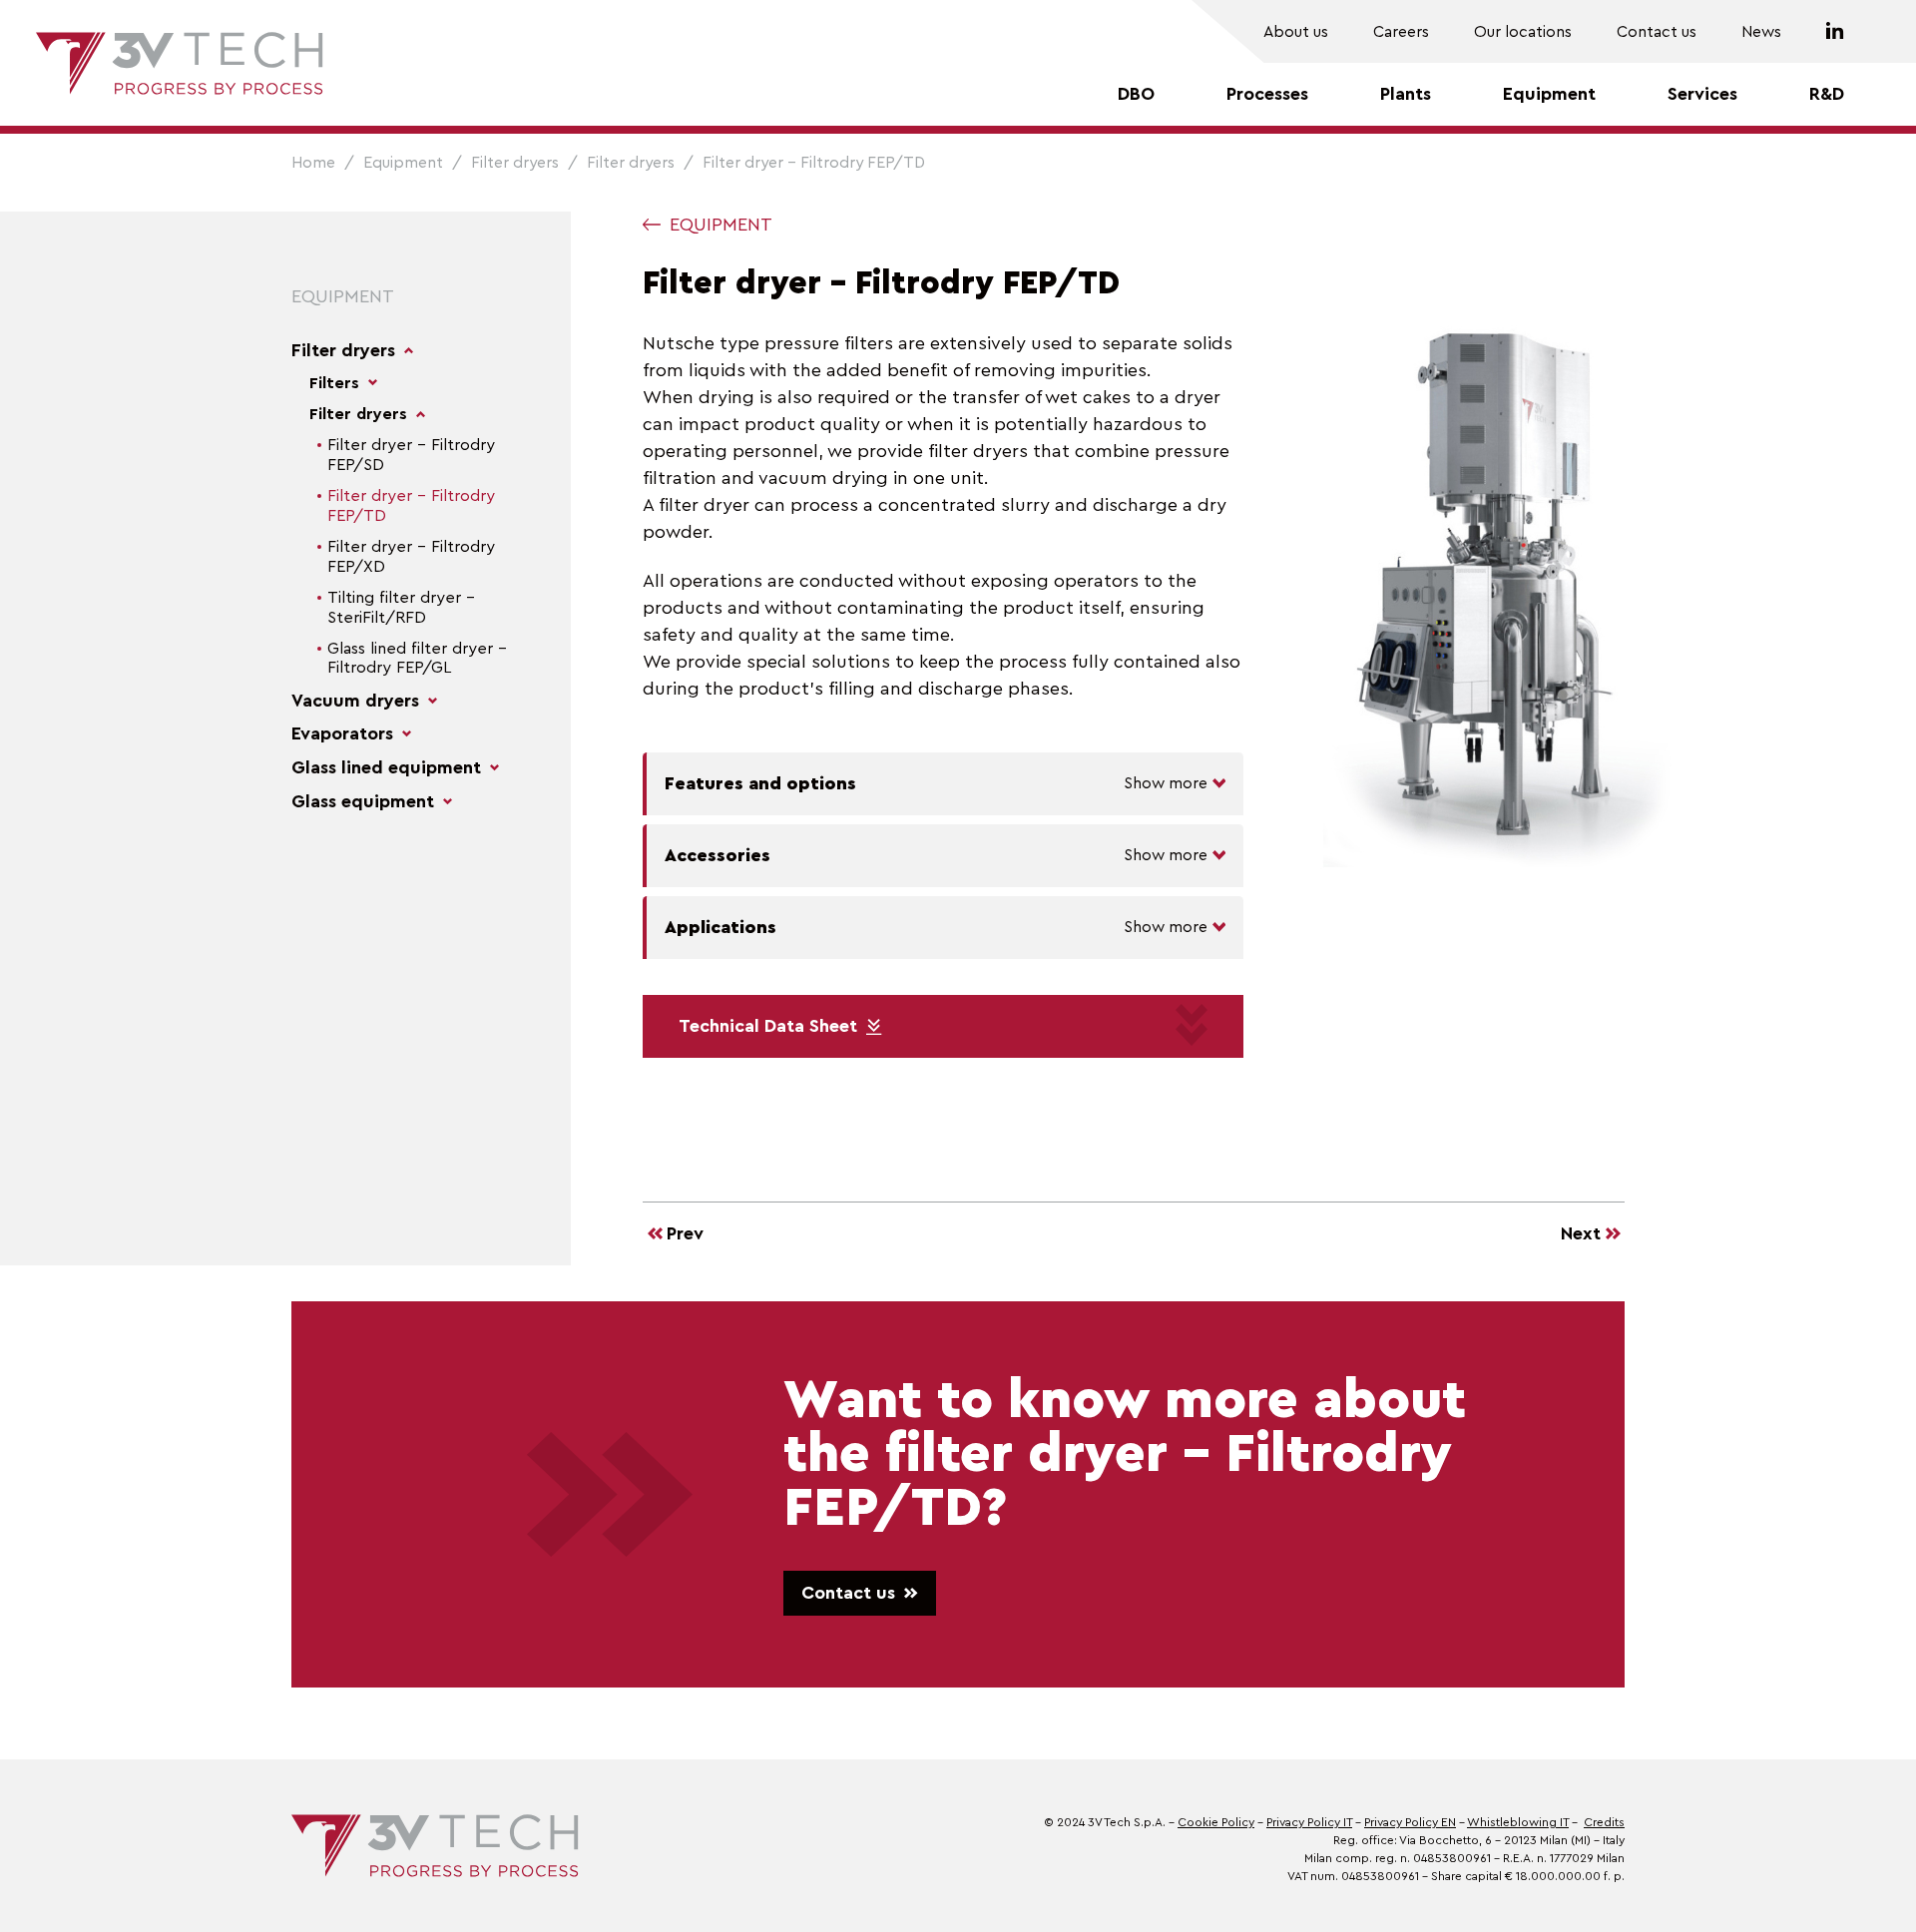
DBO (1136, 94)
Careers (1401, 32)
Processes (1267, 94)
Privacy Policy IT (1309, 1822)
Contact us (1657, 32)
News (1761, 32)
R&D (1827, 94)
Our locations (1523, 32)
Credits (1604, 1822)
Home (313, 163)
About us (1296, 32)
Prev (685, 1233)
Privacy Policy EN (1410, 1822)
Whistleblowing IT (1518, 1822)
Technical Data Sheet (768, 1026)
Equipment (1549, 94)
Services (1702, 94)
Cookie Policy (1216, 1822)
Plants (1406, 94)
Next (1581, 1233)
